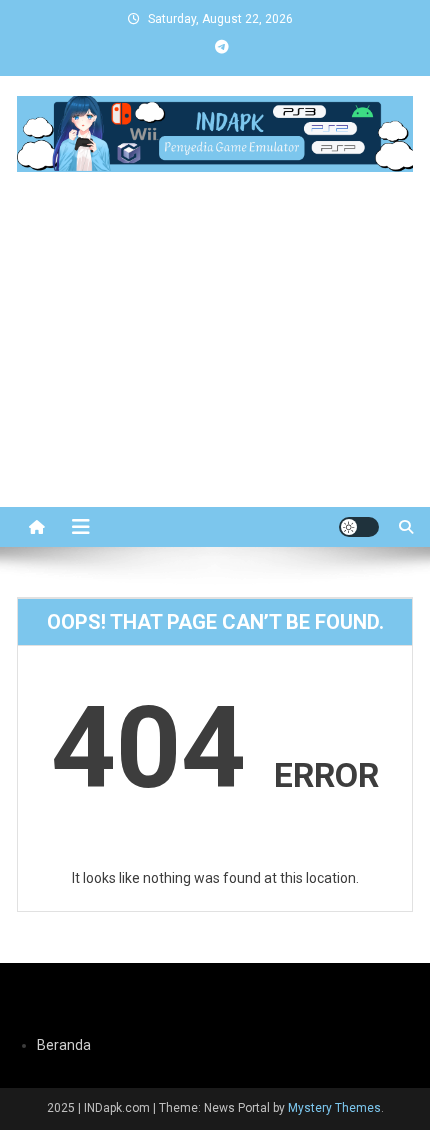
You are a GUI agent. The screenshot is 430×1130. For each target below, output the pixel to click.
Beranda (64, 1045)
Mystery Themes (334, 1108)
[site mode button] (359, 527)
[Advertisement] (215, 377)
